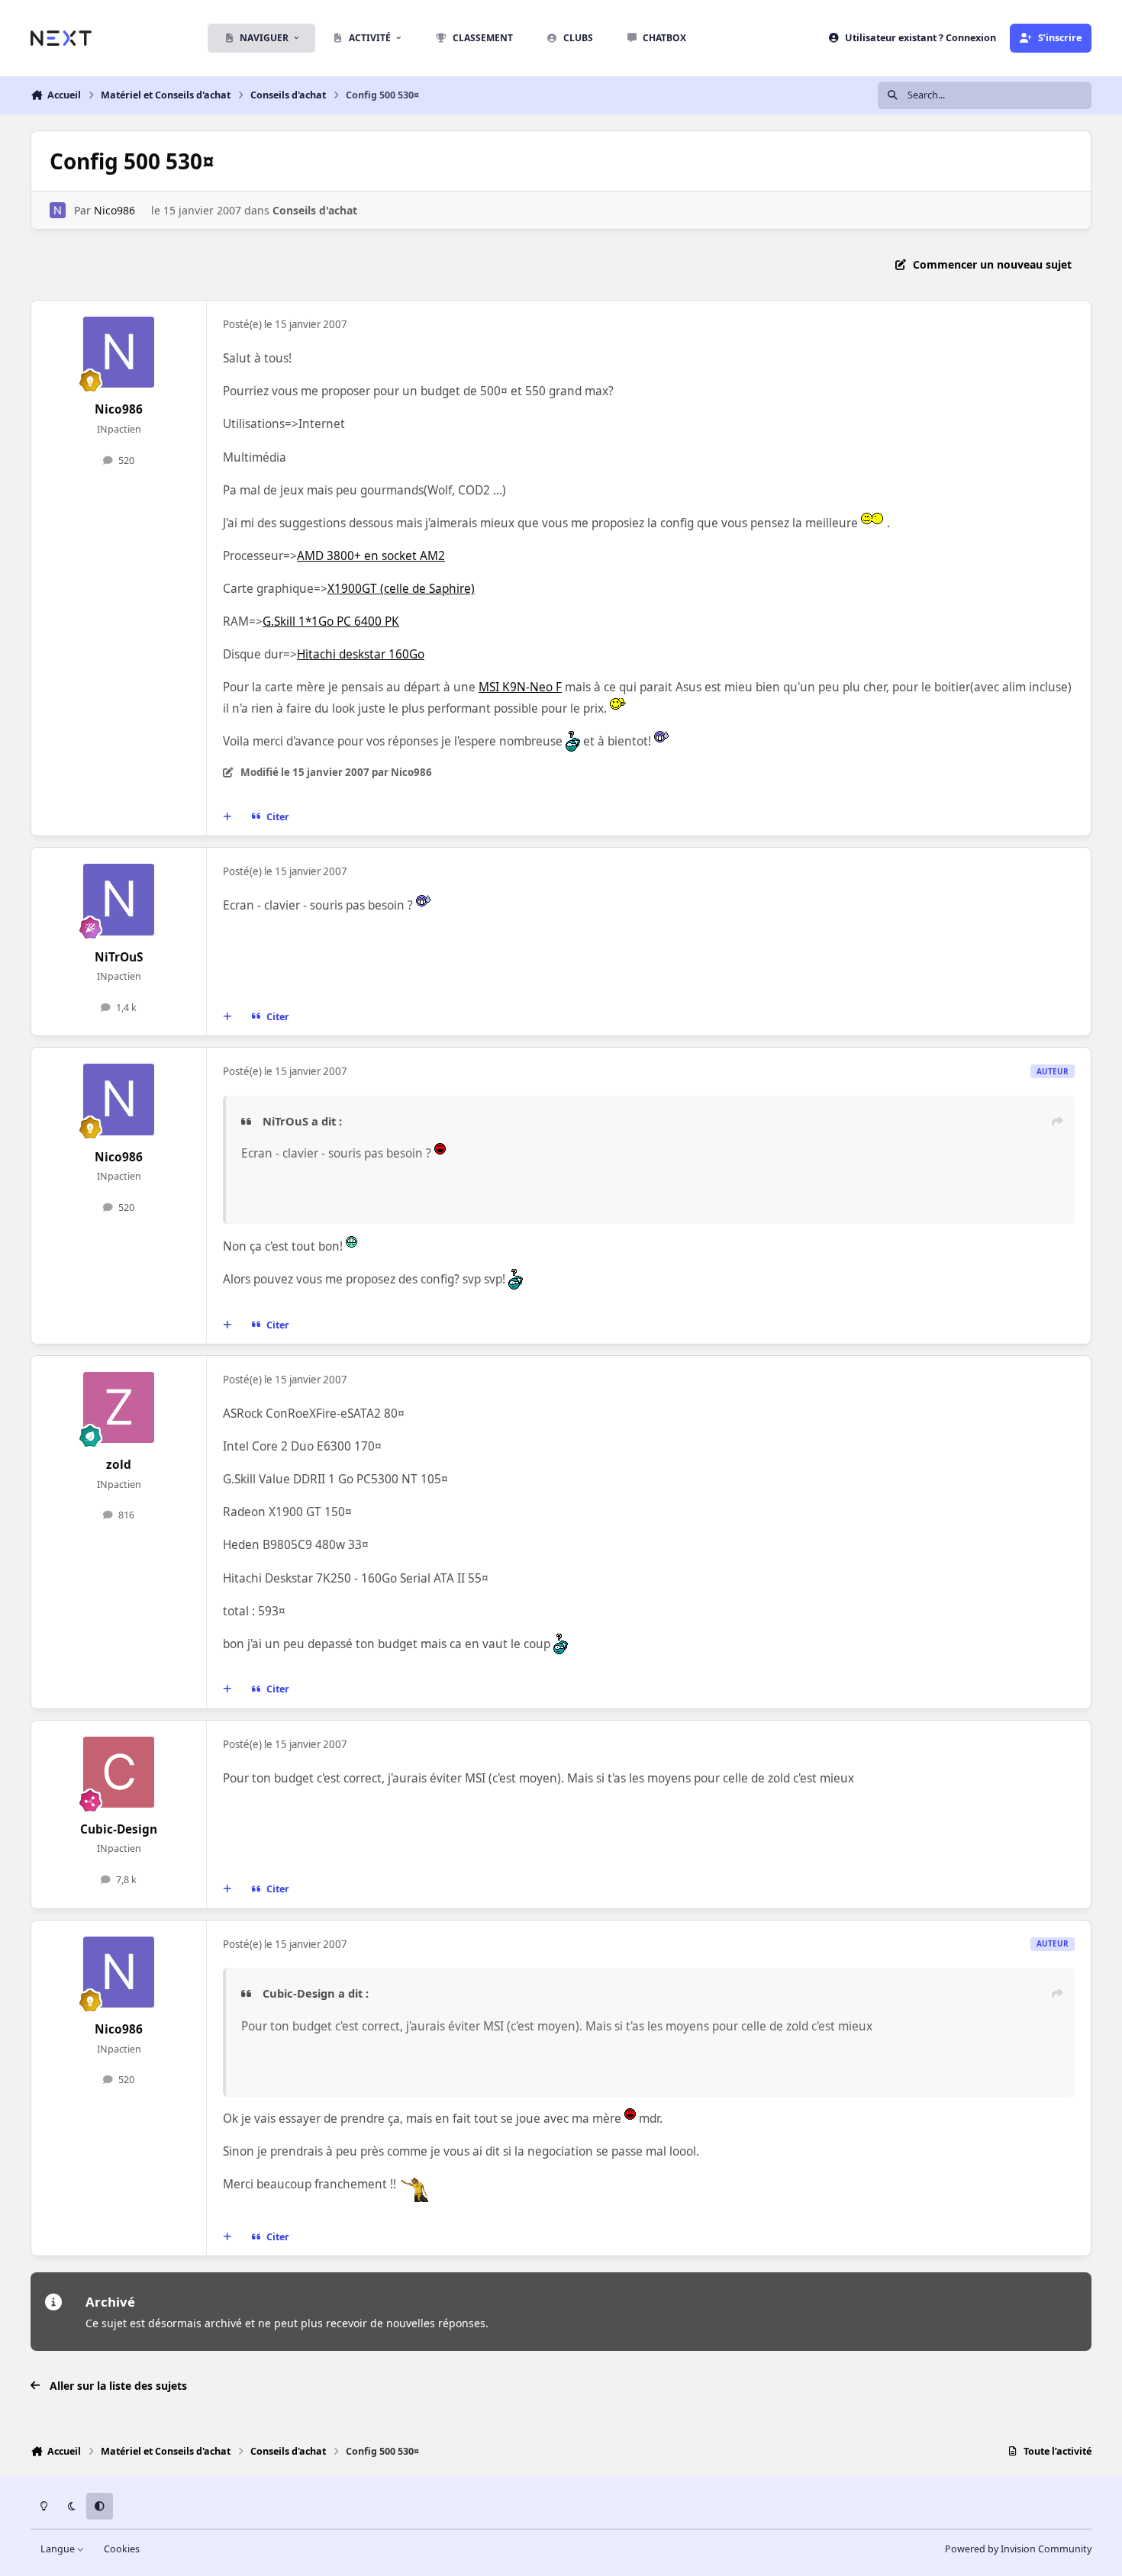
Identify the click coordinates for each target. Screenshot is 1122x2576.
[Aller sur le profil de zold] (119, 1408)
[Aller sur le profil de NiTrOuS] (119, 900)
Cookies (122, 2549)
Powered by (1018, 2549)
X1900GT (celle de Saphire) (401, 589)
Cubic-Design (119, 1829)
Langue (59, 2549)
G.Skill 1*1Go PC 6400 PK (331, 621)
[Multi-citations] (227, 817)
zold (119, 1465)
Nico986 (114, 210)
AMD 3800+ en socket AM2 (371, 556)
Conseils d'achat (315, 210)
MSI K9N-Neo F (520, 687)
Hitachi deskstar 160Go (361, 654)
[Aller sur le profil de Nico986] (58, 210)
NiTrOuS (119, 957)
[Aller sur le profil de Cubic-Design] (119, 1773)
